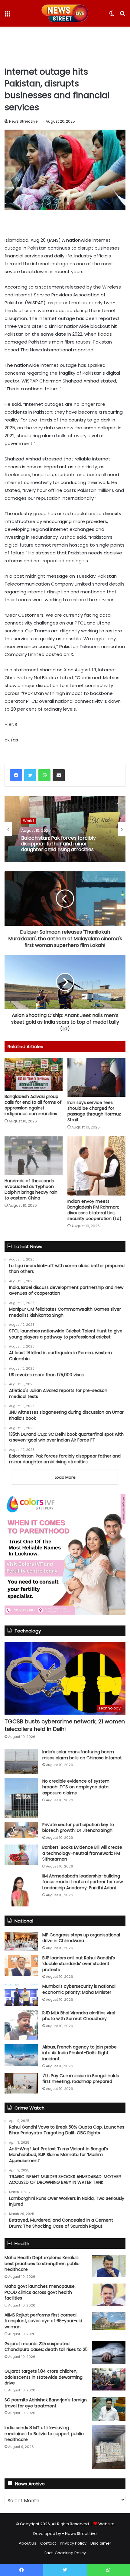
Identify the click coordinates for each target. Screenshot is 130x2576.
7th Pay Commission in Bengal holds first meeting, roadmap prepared (81, 2079)
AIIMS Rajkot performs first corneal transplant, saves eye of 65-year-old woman (43, 2321)
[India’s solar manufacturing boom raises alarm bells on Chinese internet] (21, 1762)
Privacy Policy (73, 2543)
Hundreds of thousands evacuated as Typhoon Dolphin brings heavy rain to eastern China (31, 1189)
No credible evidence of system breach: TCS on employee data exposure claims (76, 1787)
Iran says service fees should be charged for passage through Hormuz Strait (94, 1111)
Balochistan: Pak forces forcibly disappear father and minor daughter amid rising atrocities (58, 844)
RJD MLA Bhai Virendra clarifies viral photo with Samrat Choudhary (79, 2016)
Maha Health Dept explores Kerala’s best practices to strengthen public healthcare (42, 2263)
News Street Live (23, 121)
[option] (65, 829)
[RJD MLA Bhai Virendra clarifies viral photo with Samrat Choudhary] (21, 2025)
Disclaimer (101, 2543)
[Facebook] (16, 775)
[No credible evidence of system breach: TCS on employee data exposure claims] (21, 1798)
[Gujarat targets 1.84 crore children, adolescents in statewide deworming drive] (109, 2379)
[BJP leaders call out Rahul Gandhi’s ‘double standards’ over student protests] (21, 1966)
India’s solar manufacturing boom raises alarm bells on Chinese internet (82, 1755)
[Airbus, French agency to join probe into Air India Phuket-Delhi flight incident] (21, 2055)
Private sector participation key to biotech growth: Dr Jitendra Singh (78, 1828)
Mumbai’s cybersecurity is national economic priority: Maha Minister (79, 1989)
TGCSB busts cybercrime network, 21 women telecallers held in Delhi (65, 1725)
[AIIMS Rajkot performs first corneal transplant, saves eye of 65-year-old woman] (109, 2321)
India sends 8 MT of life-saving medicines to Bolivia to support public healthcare (44, 2434)
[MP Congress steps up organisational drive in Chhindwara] (21, 1942)
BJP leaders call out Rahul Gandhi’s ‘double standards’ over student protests (79, 1964)
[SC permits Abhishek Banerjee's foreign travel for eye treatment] (109, 2409)
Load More (65, 1477)
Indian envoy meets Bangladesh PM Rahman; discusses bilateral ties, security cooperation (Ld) (94, 1210)
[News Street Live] (65, 13)
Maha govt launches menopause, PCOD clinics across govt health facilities (40, 2292)
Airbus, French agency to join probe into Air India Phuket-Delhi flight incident (80, 2053)
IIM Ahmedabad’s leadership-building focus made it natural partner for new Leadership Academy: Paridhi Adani (83, 1882)
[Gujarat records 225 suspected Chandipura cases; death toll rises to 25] (109, 2353)
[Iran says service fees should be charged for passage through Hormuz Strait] (96, 1077)
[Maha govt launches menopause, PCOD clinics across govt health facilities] (109, 2295)
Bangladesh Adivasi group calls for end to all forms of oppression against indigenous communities (33, 1105)
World (28, 821)
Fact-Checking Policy (65, 2553)
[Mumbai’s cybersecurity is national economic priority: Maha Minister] (21, 1995)
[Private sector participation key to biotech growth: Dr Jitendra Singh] (21, 1830)
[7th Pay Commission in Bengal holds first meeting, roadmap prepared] (21, 2083)
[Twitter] (30, 775)
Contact (48, 2543)
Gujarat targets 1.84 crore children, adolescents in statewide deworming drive (44, 2377)
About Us (28, 2543)
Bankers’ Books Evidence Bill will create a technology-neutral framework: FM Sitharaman (82, 1853)
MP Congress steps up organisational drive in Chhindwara (81, 1938)
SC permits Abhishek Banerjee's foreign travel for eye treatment (46, 2403)
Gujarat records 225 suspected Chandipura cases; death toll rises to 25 (46, 2347)
